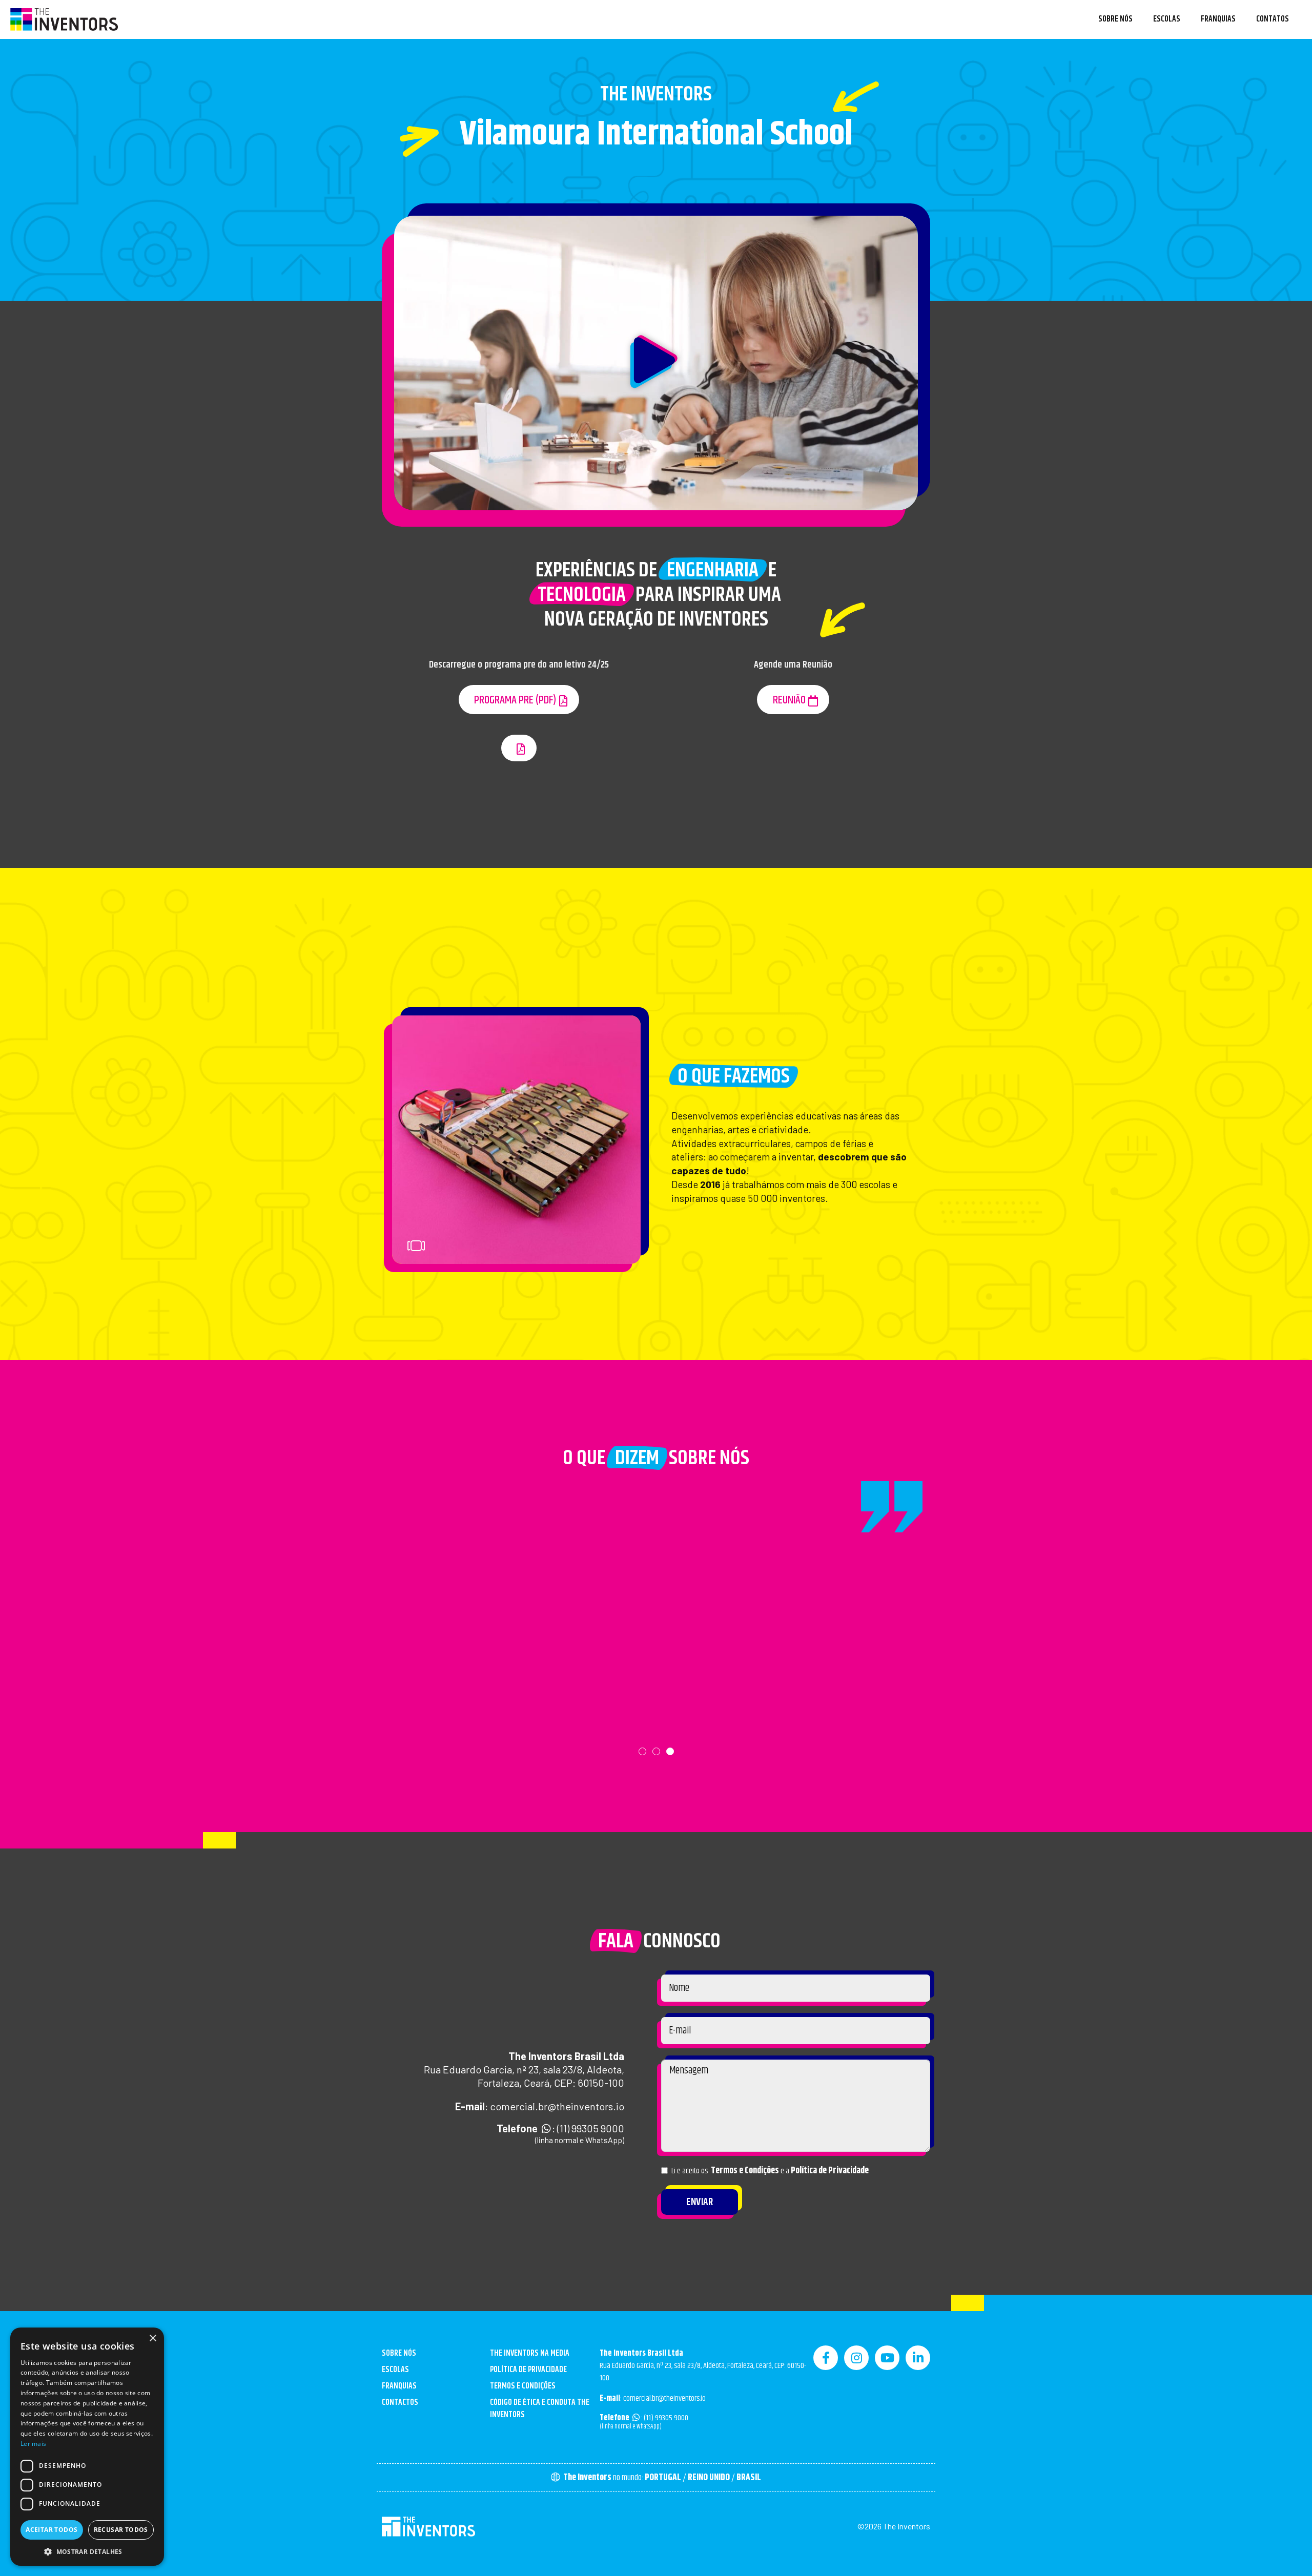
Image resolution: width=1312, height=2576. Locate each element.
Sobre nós (1115, 19)
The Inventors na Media (530, 2353)
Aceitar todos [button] (52, 2530)
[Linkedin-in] (918, 2358)
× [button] (152, 2339)
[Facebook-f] (826, 2358)
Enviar (700, 2202)
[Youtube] (887, 2358)
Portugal (663, 2478)
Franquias (1218, 19)
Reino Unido (709, 2478)
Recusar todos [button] (121, 2530)
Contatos (1273, 19)
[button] (656, 363)
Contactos (400, 2403)
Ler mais (33, 2444)
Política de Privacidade (830, 2171)
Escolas (1167, 19)
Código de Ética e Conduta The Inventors (540, 2409)
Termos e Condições (745, 2171)
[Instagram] (856, 2358)
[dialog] (87, 2447)
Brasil (749, 2478)
